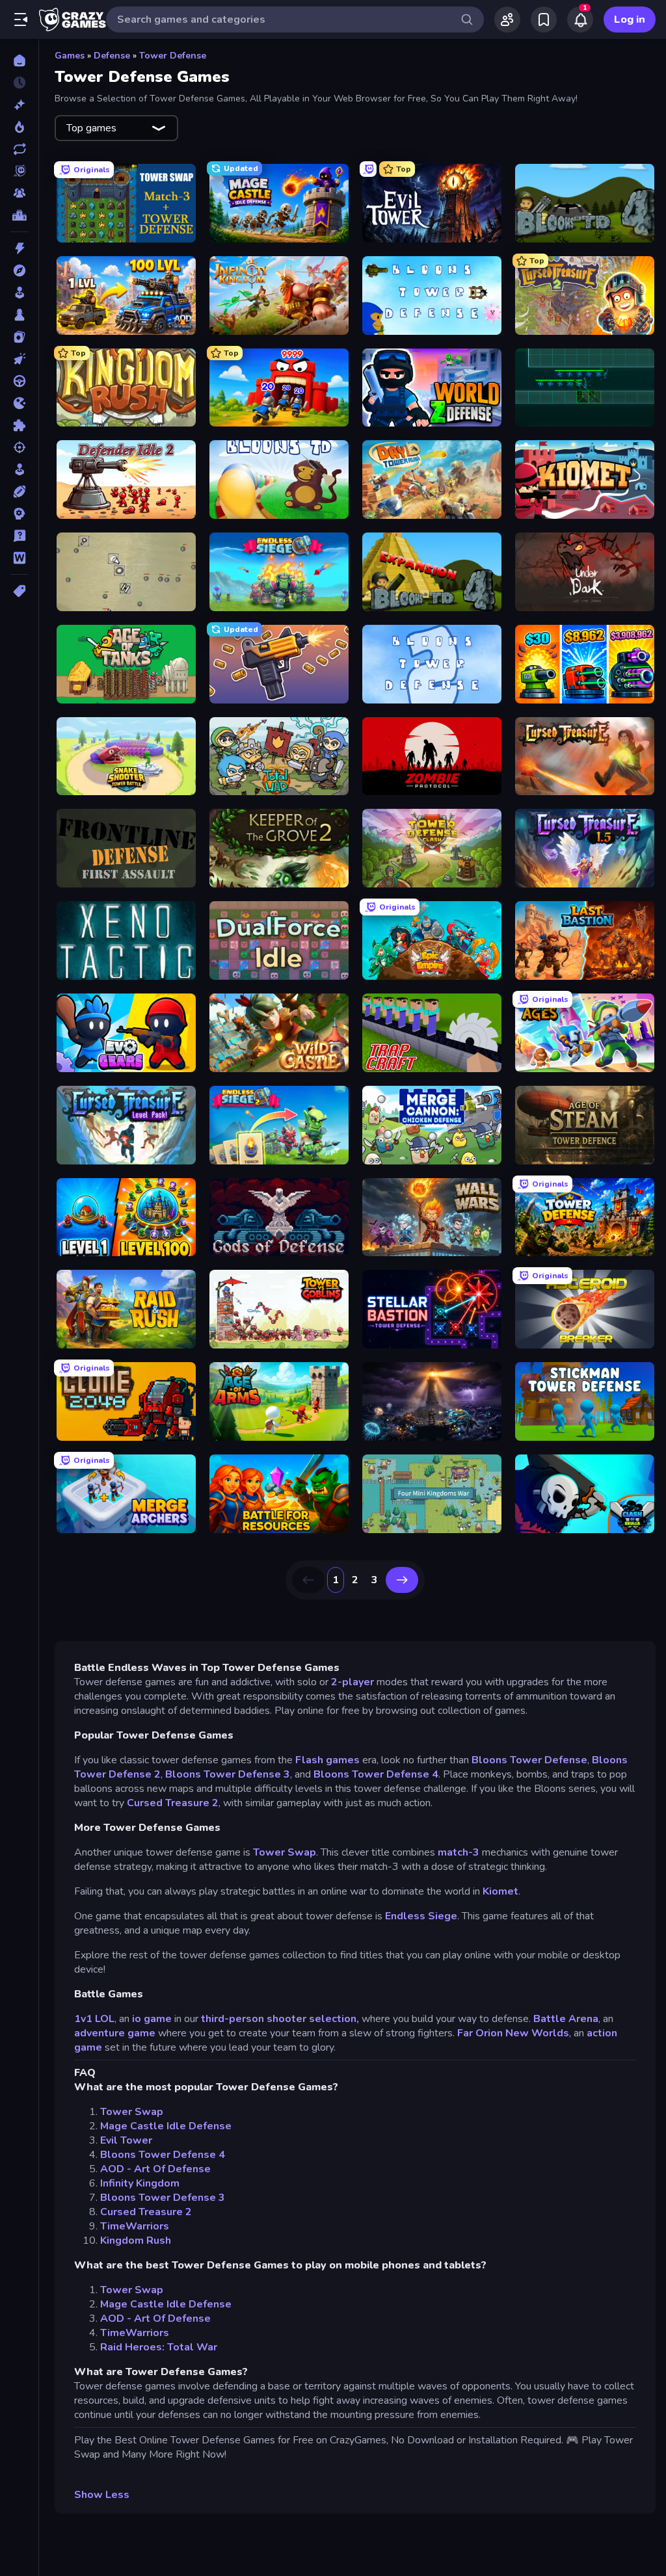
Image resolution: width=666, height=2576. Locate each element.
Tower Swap (285, 1852)
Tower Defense (173, 56)
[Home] (19, 60)
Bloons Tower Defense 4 (376, 1774)
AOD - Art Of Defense (155, 2169)
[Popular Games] (19, 127)
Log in (630, 20)
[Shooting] (19, 447)
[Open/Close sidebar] (21, 20)
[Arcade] (19, 293)
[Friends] (507, 20)
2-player (353, 1682)
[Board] (19, 315)
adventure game (115, 2033)
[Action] (19, 248)
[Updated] (19, 149)
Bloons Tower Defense (529, 1760)
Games (70, 56)
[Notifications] (580, 20)
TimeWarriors (135, 2226)
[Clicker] (19, 359)
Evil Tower (126, 2140)
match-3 (459, 1852)
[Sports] (19, 492)
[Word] (19, 558)
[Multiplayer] (19, 193)
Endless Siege (421, 1916)
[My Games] (544, 20)
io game (152, 2019)
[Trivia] (19, 536)
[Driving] (19, 381)
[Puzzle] (19, 425)
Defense (112, 56)
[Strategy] (19, 514)
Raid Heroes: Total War (159, 2347)
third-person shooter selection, (280, 2019)
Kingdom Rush (136, 2241)
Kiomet (500, 1891)
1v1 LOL (94, 2019)
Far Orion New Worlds (513, 2033)
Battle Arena (566, 2019)
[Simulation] (19, 469)
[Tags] (19, 591)
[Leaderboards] (19, 215)
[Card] (19, 337)
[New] (19, 105)
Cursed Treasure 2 (173, 1803)
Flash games (327, 1760)
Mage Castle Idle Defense (166, 2126)
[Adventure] (19, 270)
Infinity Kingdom (140, 2183)
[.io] (19, 403)
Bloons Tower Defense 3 (228, 1774)
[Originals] (19, 171)
